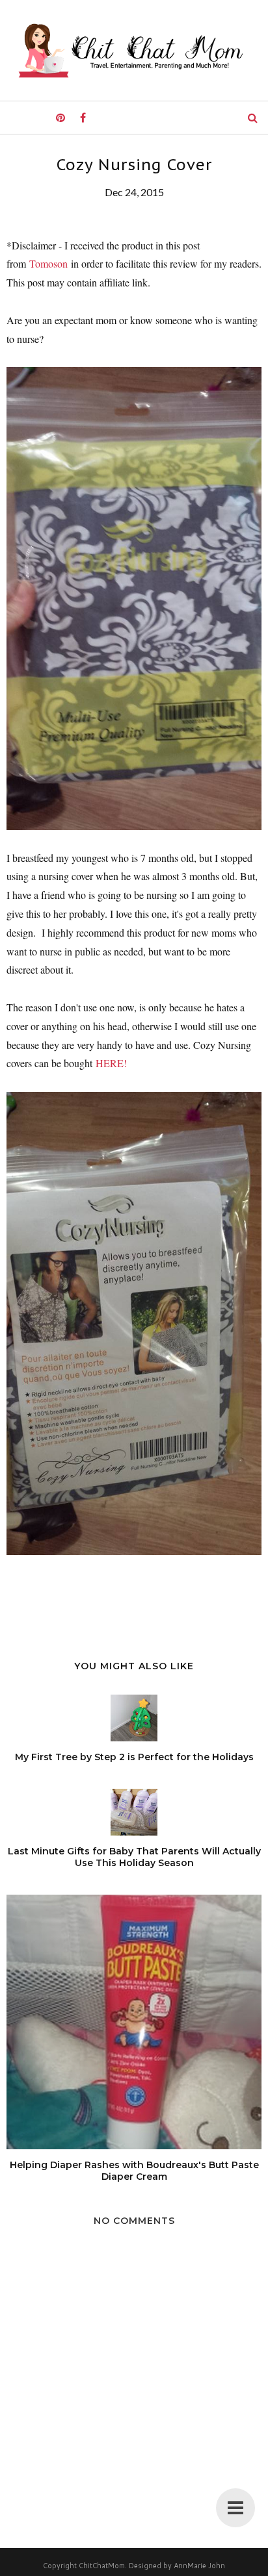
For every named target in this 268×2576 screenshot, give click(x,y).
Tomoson (48, 263)
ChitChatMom (102, 2566)
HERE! (111, 1063)
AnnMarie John (199, 2566)
